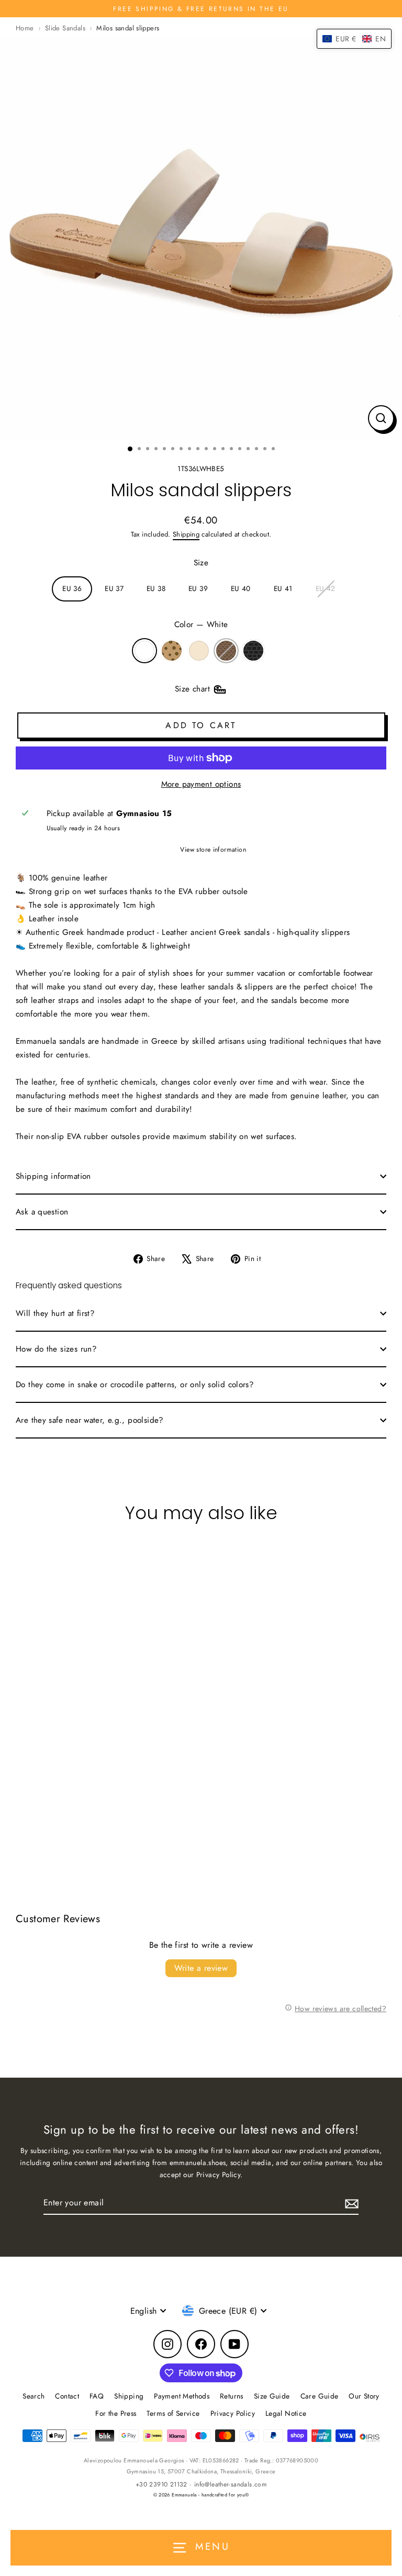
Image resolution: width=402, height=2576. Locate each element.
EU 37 (114, 588)
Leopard (172, 651)
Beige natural (199, 651)
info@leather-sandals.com (230, 2484)
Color (201, 625)
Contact (67, 2396)
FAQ (97, 2396)
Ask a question (42, 1212)
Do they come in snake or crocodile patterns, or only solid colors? (135, 1385)
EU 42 (326, 588)
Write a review (201, 1968)
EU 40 (241, 588)
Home (25, 28)
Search (33, 2396)
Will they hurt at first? (55, 1313)
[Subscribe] (350, 2203)
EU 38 (156, 588)
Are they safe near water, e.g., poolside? (90, 1420)
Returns (232, 2396)
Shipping (186, 534)
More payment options (201, 784)
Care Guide (320, 2396)
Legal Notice (286, 2413)
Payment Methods (182, 2396)
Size (201, 563)
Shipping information (53, 1176)
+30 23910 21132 (161, 2484)
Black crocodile (253, 651)
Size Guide (272, 2396)
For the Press (116, 2413)
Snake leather (226, 651)
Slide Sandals (65, 28)
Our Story (364, 2396)
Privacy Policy (233, 2413)
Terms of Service (173, 2413)
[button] (354, 39)
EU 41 (283, 588)
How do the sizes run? (56, 1349)
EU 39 (198, 588)
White (144, 651)
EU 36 (72, 588)
